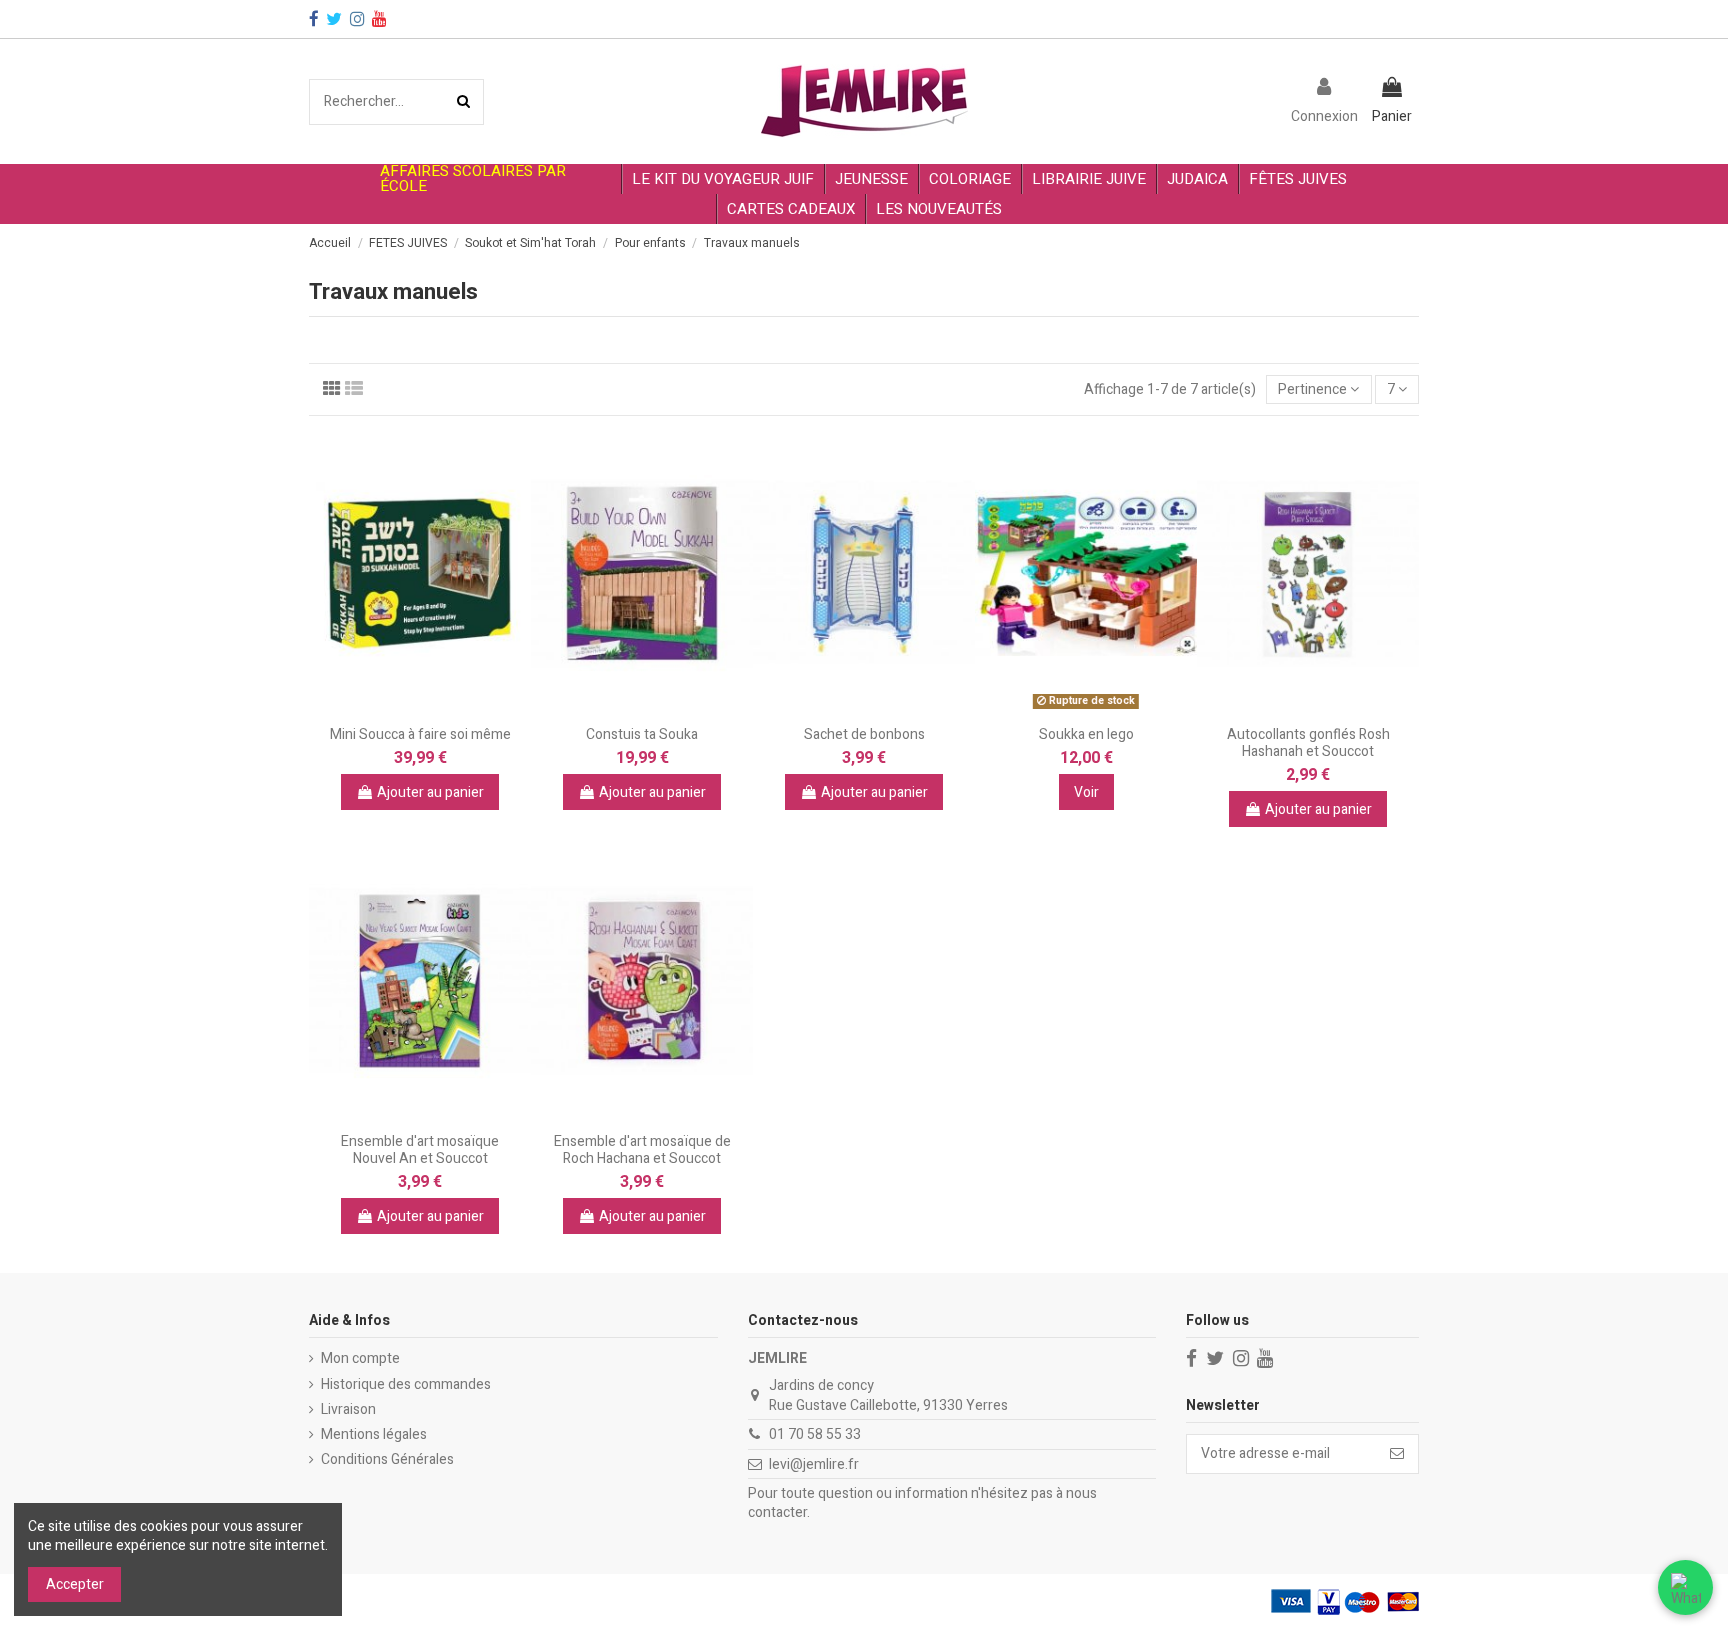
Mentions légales (374, 1435)
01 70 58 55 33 (815, 1434)
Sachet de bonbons (864, 734)
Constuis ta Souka (642, 734)
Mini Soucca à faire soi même (420, 734)
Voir (1086, 792)
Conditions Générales (387, 1460)
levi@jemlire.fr (814, 1464)
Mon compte (360, 1359)
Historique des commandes (406, 1385)
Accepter (75, 1584)
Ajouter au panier (430, 792)
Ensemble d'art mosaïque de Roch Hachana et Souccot (642, 1150)
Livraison (348, 1410)
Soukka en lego (1086, 734)
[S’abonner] (1397, 1454)
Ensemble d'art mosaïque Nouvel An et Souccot (420, 1150)
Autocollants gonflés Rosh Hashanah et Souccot (1308, 743)
